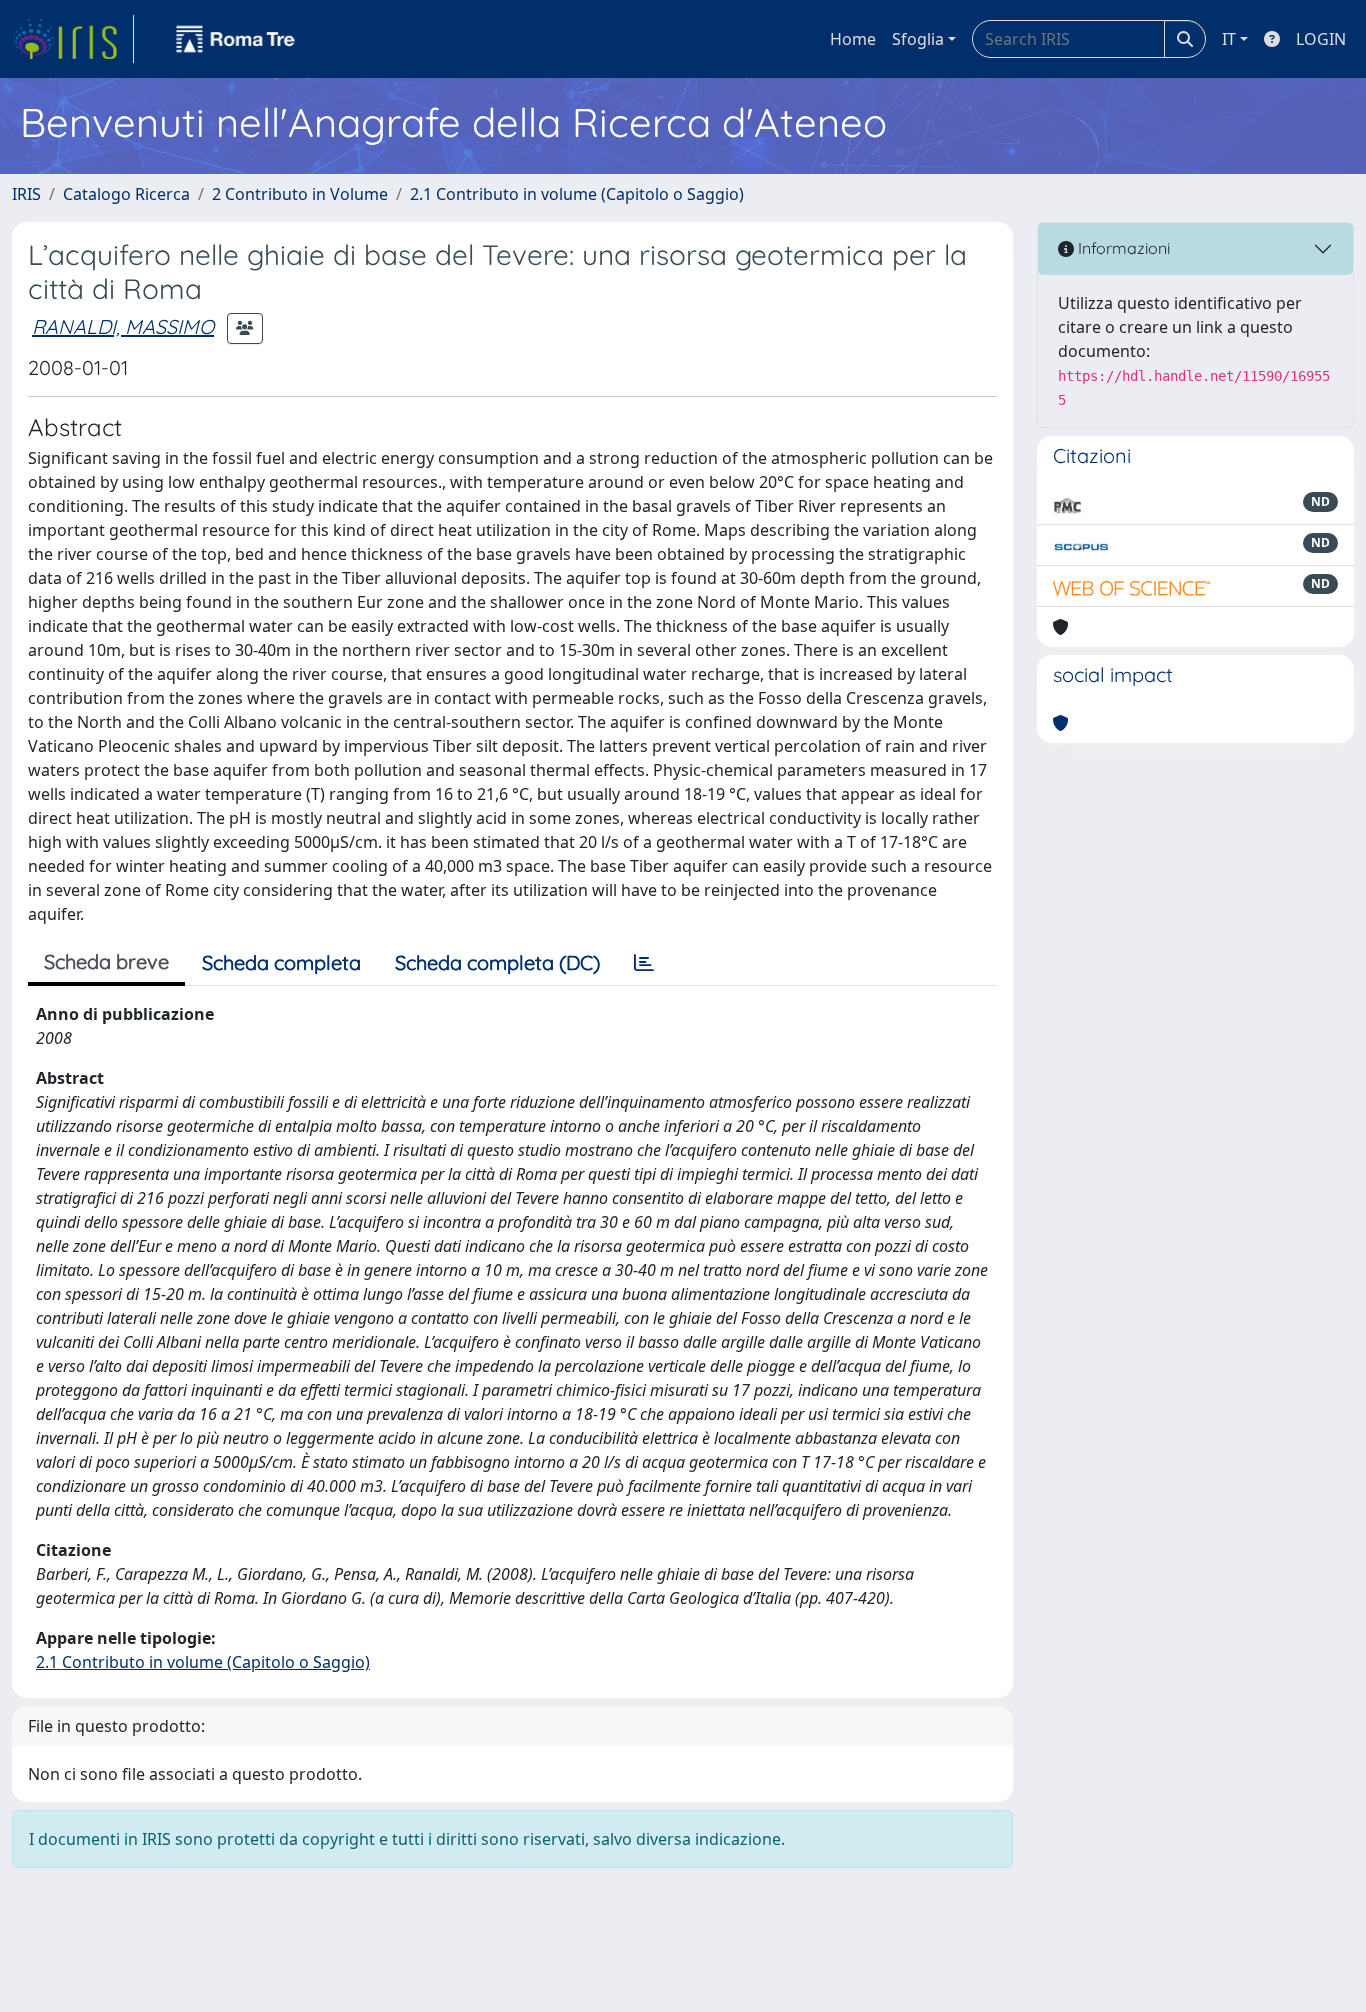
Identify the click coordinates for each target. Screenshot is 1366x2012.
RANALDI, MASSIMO (123, 326)
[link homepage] (73, 39)
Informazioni (1122, 248)
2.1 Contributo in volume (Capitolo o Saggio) (577, 194)
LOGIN (1321, 39)
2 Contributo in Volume (300, 194)
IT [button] (1229, 39)
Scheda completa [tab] (281, 962)
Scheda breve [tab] (106, 961)
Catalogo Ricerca (126, 194)
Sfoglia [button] (918, 39)
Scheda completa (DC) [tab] (497, 962)
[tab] (644, 963)
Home (853, 39)
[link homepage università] (236, 39)
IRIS (26, 194)
